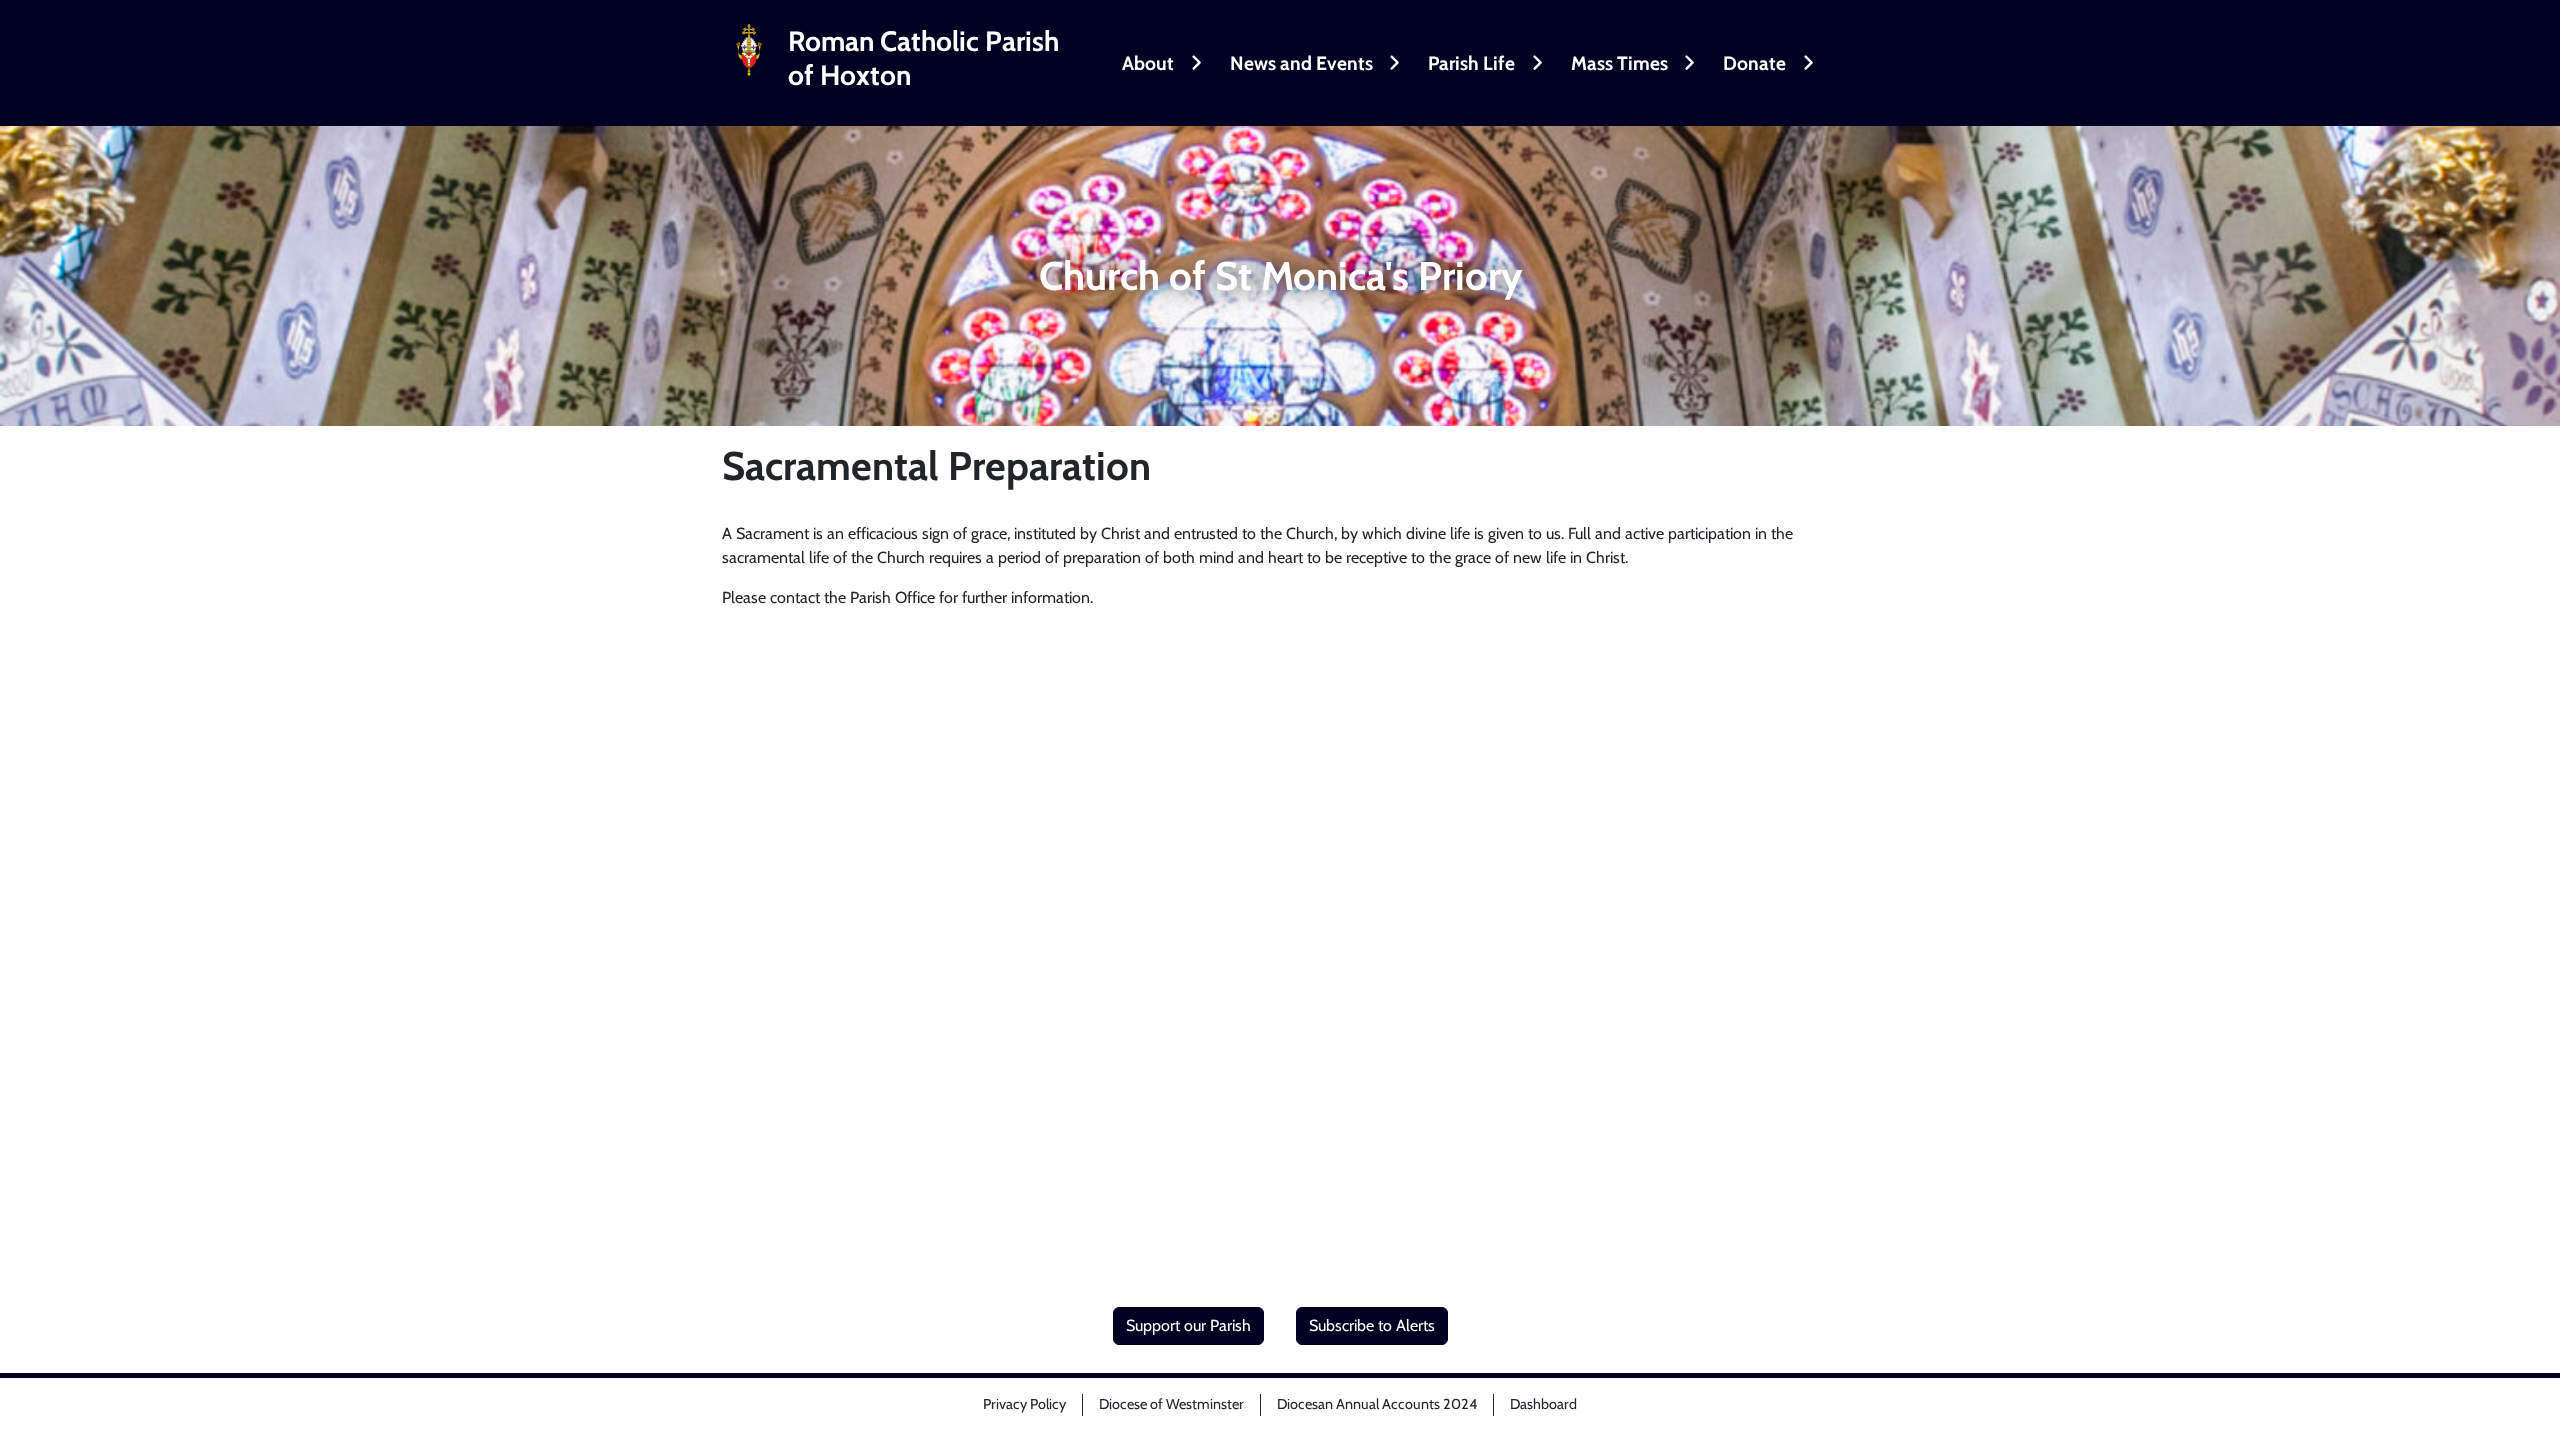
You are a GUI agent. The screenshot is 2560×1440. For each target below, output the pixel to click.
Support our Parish (1188, 1325)
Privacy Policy (1024, 1404)
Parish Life (1471, 63)
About (1148, 63)
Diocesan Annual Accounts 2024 (1377, 1404)
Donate (1754, 63)
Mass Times (1619, 63)
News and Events (1301, 63)
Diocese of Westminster (1171, 1404)
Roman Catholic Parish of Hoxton (923, 58)
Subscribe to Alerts (1372, 1325)
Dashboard (1543, 1404)
